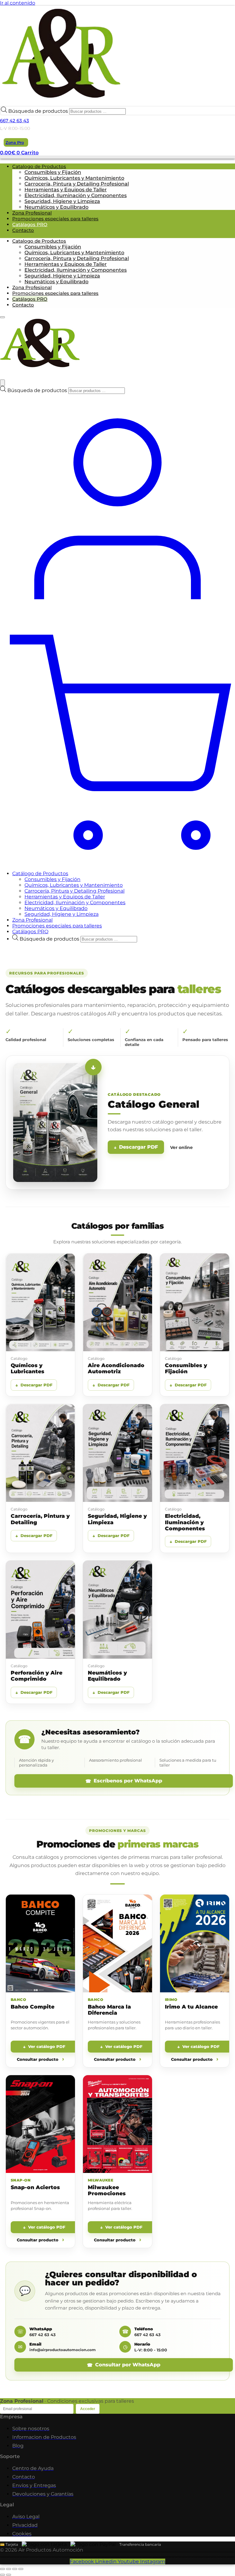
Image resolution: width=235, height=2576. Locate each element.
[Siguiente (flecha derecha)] (9, 2575)
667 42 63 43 (15, 121)
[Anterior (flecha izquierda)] (2, 2575)
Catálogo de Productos (40, 873)
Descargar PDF (138, 1147)
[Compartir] (9, 2569)
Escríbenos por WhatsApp (128, 1781)
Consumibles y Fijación (53, 172)
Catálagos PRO (30, 224)
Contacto (23, 230)
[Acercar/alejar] (21, 2569)
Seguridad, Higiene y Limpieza (62, 201)
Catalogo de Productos (39, 166)
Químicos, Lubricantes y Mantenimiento (74, 178)
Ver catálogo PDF (47, 2046)
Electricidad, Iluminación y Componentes (76, 195)
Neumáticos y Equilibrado (56, 207)
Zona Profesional (32, 213)
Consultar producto (38, 2059)
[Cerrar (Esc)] (2, 2569)
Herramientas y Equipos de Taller (66, 190)
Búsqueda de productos (39, 111)
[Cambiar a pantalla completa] (15, 2569)
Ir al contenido (18, 3)
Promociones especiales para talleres (55, 219)
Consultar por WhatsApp (128, 2365)
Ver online (181, 1147)
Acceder (88, 2409)
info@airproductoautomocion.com (63, 2350)
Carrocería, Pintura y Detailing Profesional (77, 184)
